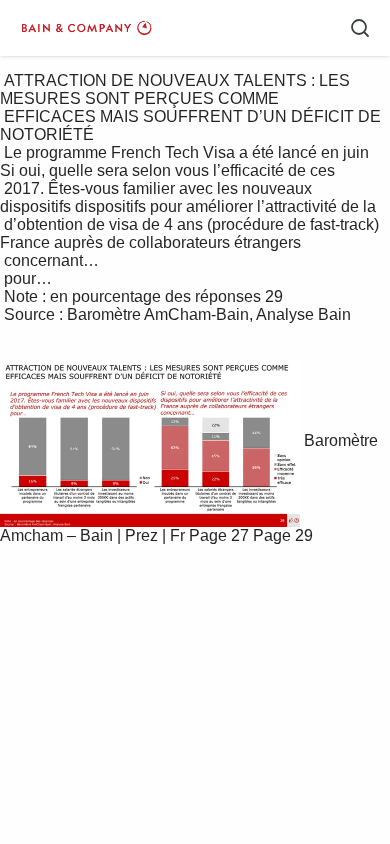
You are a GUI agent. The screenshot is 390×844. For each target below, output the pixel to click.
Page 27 (219, 535)
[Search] (360, 28)
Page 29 (283, 535)
